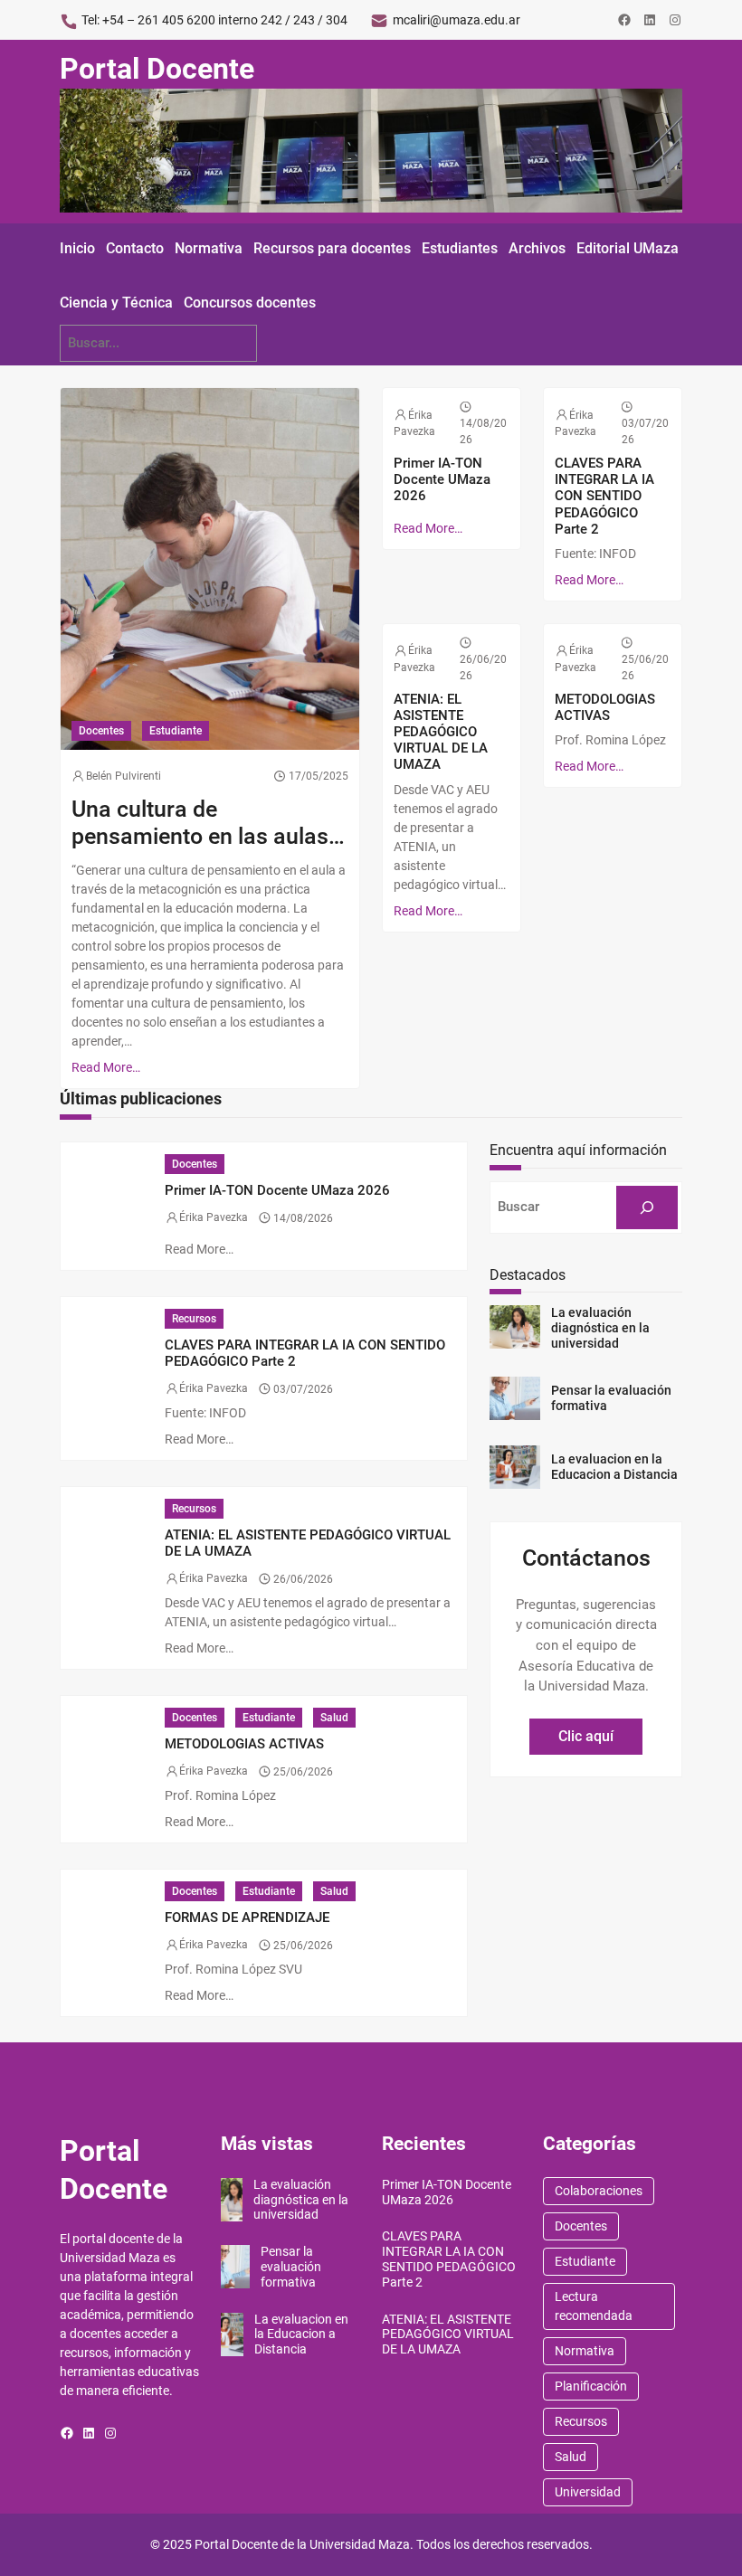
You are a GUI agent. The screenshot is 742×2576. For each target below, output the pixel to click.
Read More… (106, 1067)
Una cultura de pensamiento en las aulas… (208, 823)
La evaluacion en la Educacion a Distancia (614, 1467)
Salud (334, 1718)
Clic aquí (586, 1736)
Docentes (101, 731)
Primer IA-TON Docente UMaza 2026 (442, 479)
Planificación (591, 2386)
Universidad (588, 2492)
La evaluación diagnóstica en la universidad (600, 1328)
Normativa (585, 2351)
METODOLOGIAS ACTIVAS (605, 707)
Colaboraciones (599, 2191)
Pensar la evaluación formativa (611, 1398)
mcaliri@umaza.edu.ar (457, 20)
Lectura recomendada (594, 2306)
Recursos (194, 1319)
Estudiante (176, 731)
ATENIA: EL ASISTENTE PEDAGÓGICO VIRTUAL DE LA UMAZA (441, 732)
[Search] (647, 1207)
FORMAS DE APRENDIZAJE (247, 1918)
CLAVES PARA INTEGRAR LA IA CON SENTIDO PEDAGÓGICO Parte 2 (604, 496)
